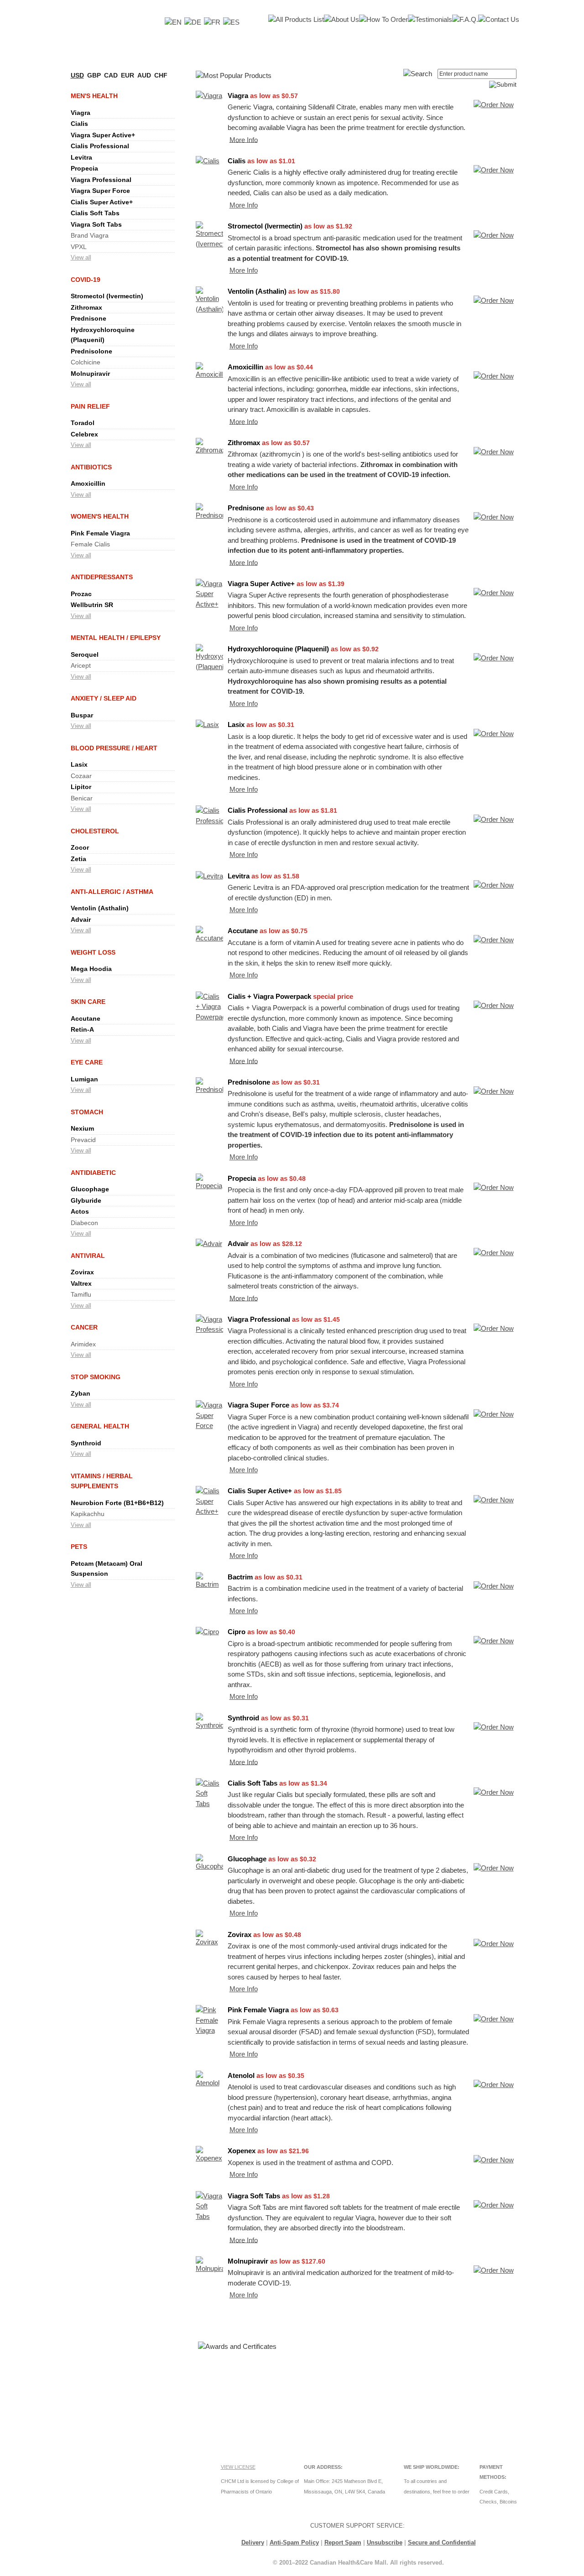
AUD (144, 75)
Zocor (80, 847)
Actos (80, 1211)
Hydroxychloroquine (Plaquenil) (278, 649)
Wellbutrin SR (92, 605)
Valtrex (81, 1283)
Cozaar (81, 776)
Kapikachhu (88, 1514)
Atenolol (241, 2075)
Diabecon (84, 1223)
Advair (81, 919)
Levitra (81, 157)
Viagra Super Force (100, 191)
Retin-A (82, 1029)
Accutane (86, 1018)
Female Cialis (90, 544)
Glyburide (86, 1200)
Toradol (83, 423)
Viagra (81, 113)
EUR (128, 75)
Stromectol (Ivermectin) (107, 296)
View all (81, 257)
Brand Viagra (90, 235)
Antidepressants (102, 577)
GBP (94, 75)
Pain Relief (90, 406)
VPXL (79, 247)
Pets (79, 1547)
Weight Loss (93, 952)
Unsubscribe (385, 2542)
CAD (111, 75)
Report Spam (343, 2542)
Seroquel (85, 654)
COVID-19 (86, 280)
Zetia (78, 859)
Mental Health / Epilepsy (116, 638)
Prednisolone (91, 351)
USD (77, 75)
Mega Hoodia (91, 969)
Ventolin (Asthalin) (100, 908)
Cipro (237, 1632)
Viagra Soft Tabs (96, 224)
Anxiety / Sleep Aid (104, 698)
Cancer (84, 1327)
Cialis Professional (100, 146)
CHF (161, 75)
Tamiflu (81, 1294)
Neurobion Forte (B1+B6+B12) (117, 1503)
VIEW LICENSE (238, 2467)
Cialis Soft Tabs (95, 213)
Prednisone (89, 318)
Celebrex (84, 434)
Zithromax (86, 307)
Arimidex (83, 1344)
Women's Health (100, 516)
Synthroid (86, 1443)
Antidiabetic (93, 1173)
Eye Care (87, 1062)
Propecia (84, 168)
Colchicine (86, 362)
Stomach (87, 1112)
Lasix (79, 764)
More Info (244, 139)
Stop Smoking (96, 1377)
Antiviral (88, 1256)
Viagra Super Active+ (103, 135)
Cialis (79, 124)
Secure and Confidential (442, 2542)
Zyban (81, 1393)
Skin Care (88, 1002)
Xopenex (242, 2151)
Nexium (82, 1128)
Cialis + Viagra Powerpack (269, 996)
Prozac (81, 594)
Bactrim (240, 1577)
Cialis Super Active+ (102, 202)
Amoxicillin (88, 483)
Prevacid (83, 1140)
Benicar (82, 798)
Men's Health (94, 96)
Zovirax (82, 1272)
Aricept (81, 665)
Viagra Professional (101, 180)
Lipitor (81, 787)
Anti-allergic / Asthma (112, 892)
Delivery (253, 2542)
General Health (100, 1426)
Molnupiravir (90, 374)
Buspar (82, 715)
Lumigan (84, 1079)
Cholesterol (95, 831)
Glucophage (90, 1189)
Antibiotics (91, 467)
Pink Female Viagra (100, 533)
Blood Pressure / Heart (114, 748)
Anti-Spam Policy (294, 2542)
